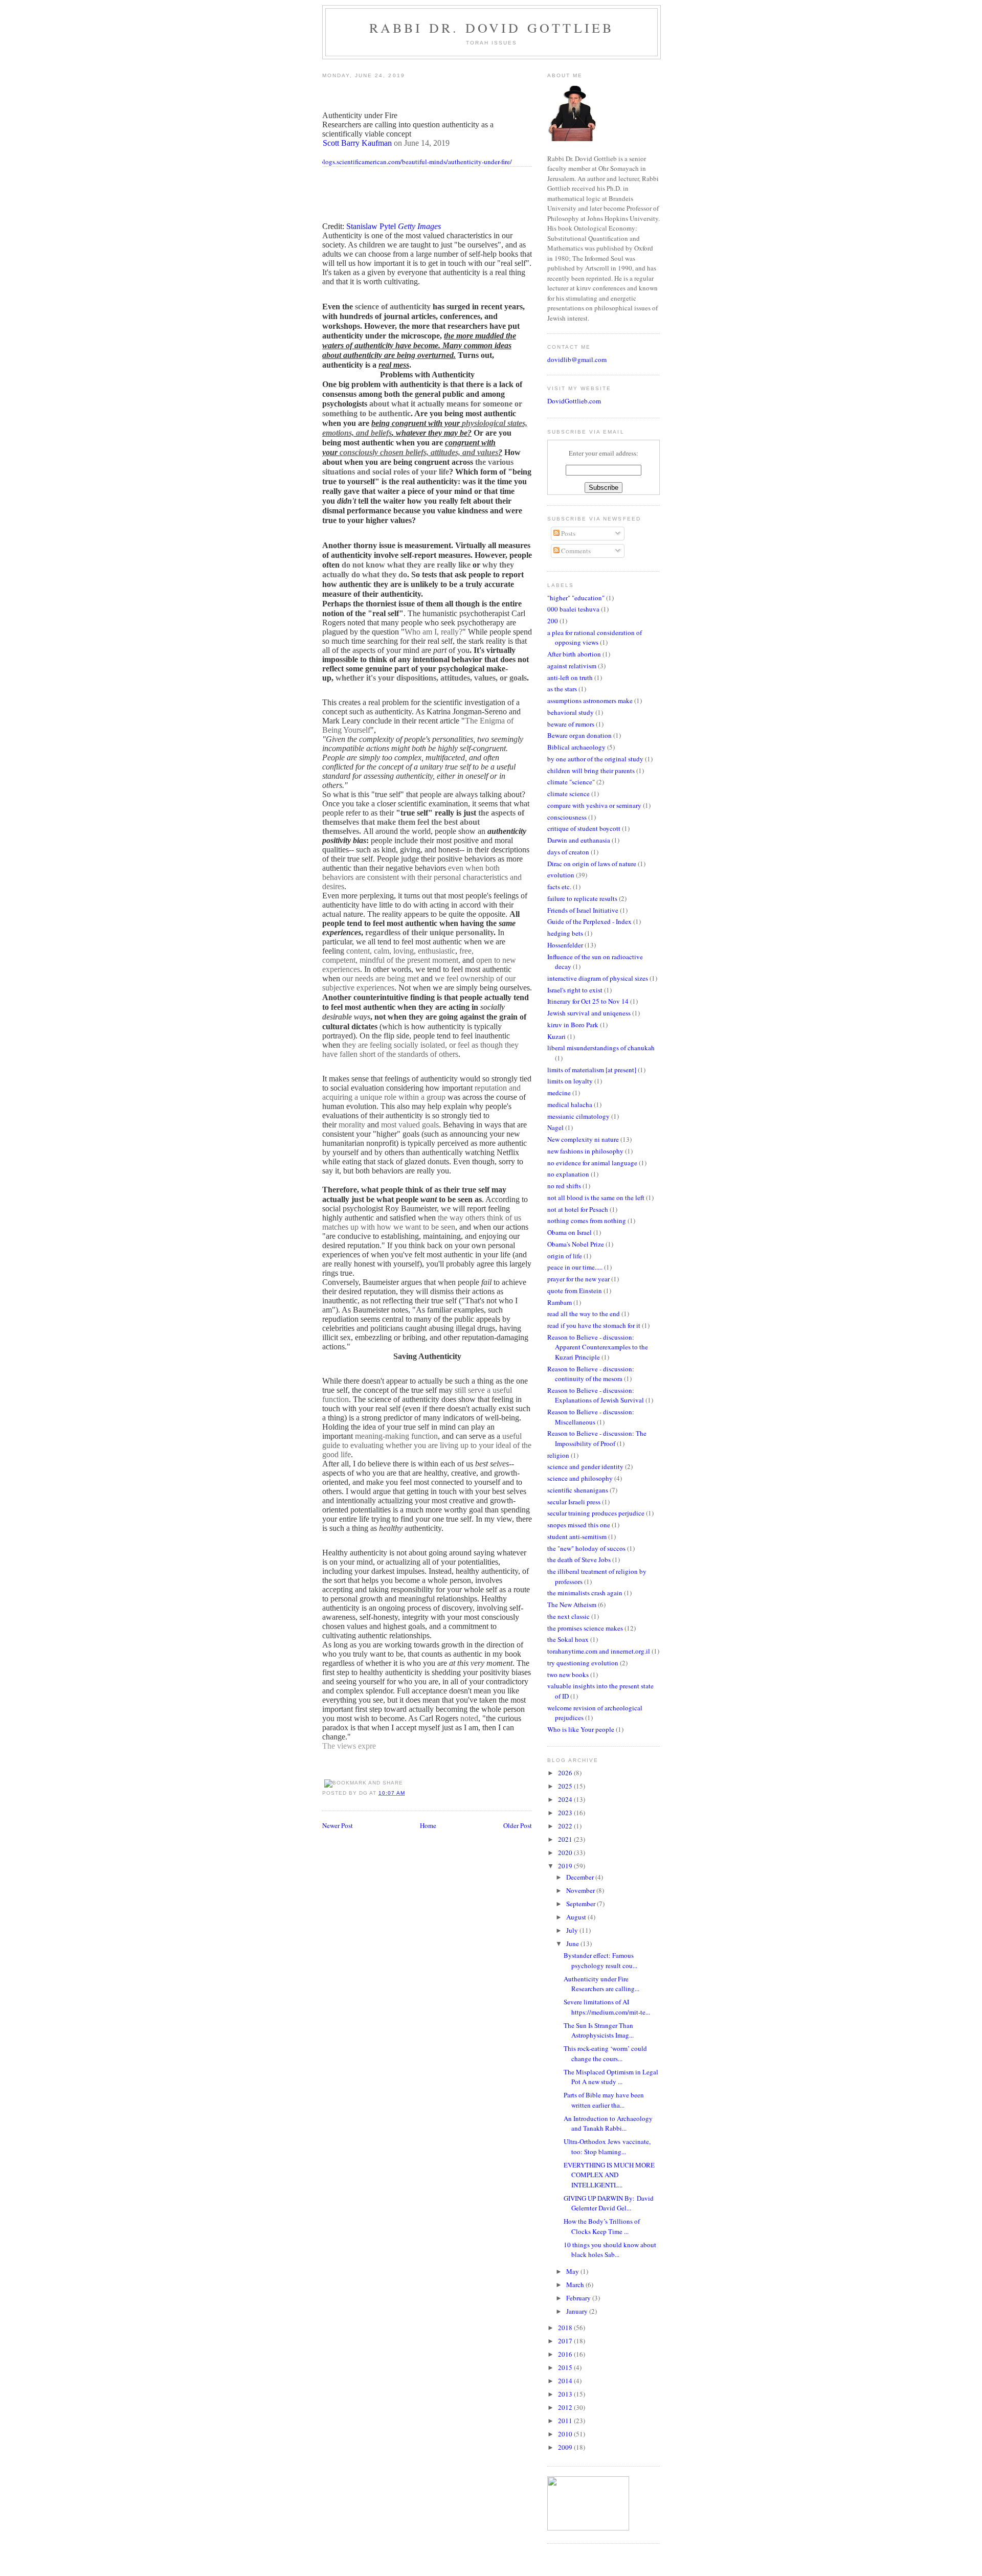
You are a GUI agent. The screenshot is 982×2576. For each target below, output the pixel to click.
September (582, 1904)
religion (558, 1455)
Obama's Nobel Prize (576, 1244)
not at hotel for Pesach (578, 1209)
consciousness (567, 817)
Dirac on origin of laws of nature (592, 864)
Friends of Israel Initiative (583, 910)
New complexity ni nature (583, 1139)
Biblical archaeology (576, 747)
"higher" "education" (576, 598)
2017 (566, 2341)
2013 (566, 2394)
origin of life (565, 1256)
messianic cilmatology (578, 1116)
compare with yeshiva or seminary (594, 805)
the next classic (568, 1616)
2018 (566, 2328)
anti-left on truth (570, 677)
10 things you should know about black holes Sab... (610, 2250)
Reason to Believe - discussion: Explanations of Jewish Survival (596, 1395)
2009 (566, 2447)
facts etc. (559, 887)
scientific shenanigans (578, 1490)
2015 (566, 2367)
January (578, 2311)
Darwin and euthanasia (579, 840)
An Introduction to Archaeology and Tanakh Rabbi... (608, 2123)
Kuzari (556, 1036)
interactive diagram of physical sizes (598, 978)
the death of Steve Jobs (579, 1560)
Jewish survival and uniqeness (589, 1013)
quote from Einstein (575, 1291)
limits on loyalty (570, 1081)
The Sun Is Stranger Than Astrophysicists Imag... (599, 2030)
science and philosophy (580, 1478)
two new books (568, 1675)
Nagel (555, 1127)
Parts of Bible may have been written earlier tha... (604, 2100)
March (576, 2285)
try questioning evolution (583, 1663)
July (573, 1930)
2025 (566, 1786)
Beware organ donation (579, 735)
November (581, 1890)
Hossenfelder (565, 945)
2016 (566, 2354)
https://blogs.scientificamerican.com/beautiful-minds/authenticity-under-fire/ (406, 162)
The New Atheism (572, 1605)
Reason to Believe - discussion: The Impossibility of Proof (597, 1438)
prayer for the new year (578, 1279)
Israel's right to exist (575, 990)
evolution (561, 875)
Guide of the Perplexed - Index (589, 921)
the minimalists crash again (585, 1593)
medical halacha (570, 1104)
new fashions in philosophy (585, 1151)
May (573, 2271)
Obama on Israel (570, 1232)
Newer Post (338, 1825)
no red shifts (564, 1186)
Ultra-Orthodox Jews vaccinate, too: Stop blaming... (607, 2146)
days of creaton (568, 852)
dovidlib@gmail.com (577, 359)
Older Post (518, 1825)
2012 (566, 2407)
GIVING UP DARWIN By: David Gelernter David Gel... (609, 2203)
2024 (566, 1799)
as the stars (562, 689)
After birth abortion (574, 654)
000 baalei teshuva (573, 609)
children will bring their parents (591, 771)
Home (428, 1825)
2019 (566, 1866)
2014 (566, 2381)
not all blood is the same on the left (596, 1197)
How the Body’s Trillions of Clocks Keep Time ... (602, 2226)
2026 (566, 1773)
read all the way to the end (584, 1314)
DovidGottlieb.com (574, 401)
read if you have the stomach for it (594, 1325)
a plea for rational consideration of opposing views (595, 638)
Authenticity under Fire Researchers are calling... (601, 1984)
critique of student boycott (584, 828)
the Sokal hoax (568, 1639)
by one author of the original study (595, 759)
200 (553, 621)
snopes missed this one (579, 1525)
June (573, 1944)
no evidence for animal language (592, 1163)
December (581, 1877)
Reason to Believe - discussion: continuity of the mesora (591, 1374)
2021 (566, 1839)
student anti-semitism (577, 1536)
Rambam (560, 1302)
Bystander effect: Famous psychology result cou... (600, 1960)
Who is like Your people (581, 1729)
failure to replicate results (582, 898)
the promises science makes (585, 1628)
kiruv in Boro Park (573, 1025)
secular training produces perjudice (596, 1513)
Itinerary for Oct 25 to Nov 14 (588, 1001)
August (577, 1917)
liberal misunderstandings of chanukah (601, 1048)
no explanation (568, 1174)
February (579, 2298)
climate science (568, 794)
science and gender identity (585, 1466)
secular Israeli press (574, 1502)
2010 (566, 2434)
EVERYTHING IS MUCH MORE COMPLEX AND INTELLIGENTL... (609, 2175)
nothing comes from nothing (587, 1221)
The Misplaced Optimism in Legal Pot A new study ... (611, 2077)
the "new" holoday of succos (586, 1548)
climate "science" (571, 782)
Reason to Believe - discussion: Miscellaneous (591, 1417)
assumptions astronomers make (590, 701)
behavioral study (571, 712)
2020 (566, 1852)
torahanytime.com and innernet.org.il (599, 1651)
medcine (559, 1093)
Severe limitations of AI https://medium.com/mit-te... (607, 2007)
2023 (566, 1813)
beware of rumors (571, 724)
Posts (567, 533)
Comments (575, 551)
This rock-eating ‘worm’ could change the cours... (605, 2053)
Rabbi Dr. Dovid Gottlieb (492, 28)
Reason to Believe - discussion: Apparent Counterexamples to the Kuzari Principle (598, 1347)
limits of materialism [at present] (592, 1070)
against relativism (572, 666)
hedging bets (565, 933)
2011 (566, 2421)
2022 (566, 1826)
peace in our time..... (575, 1267)
